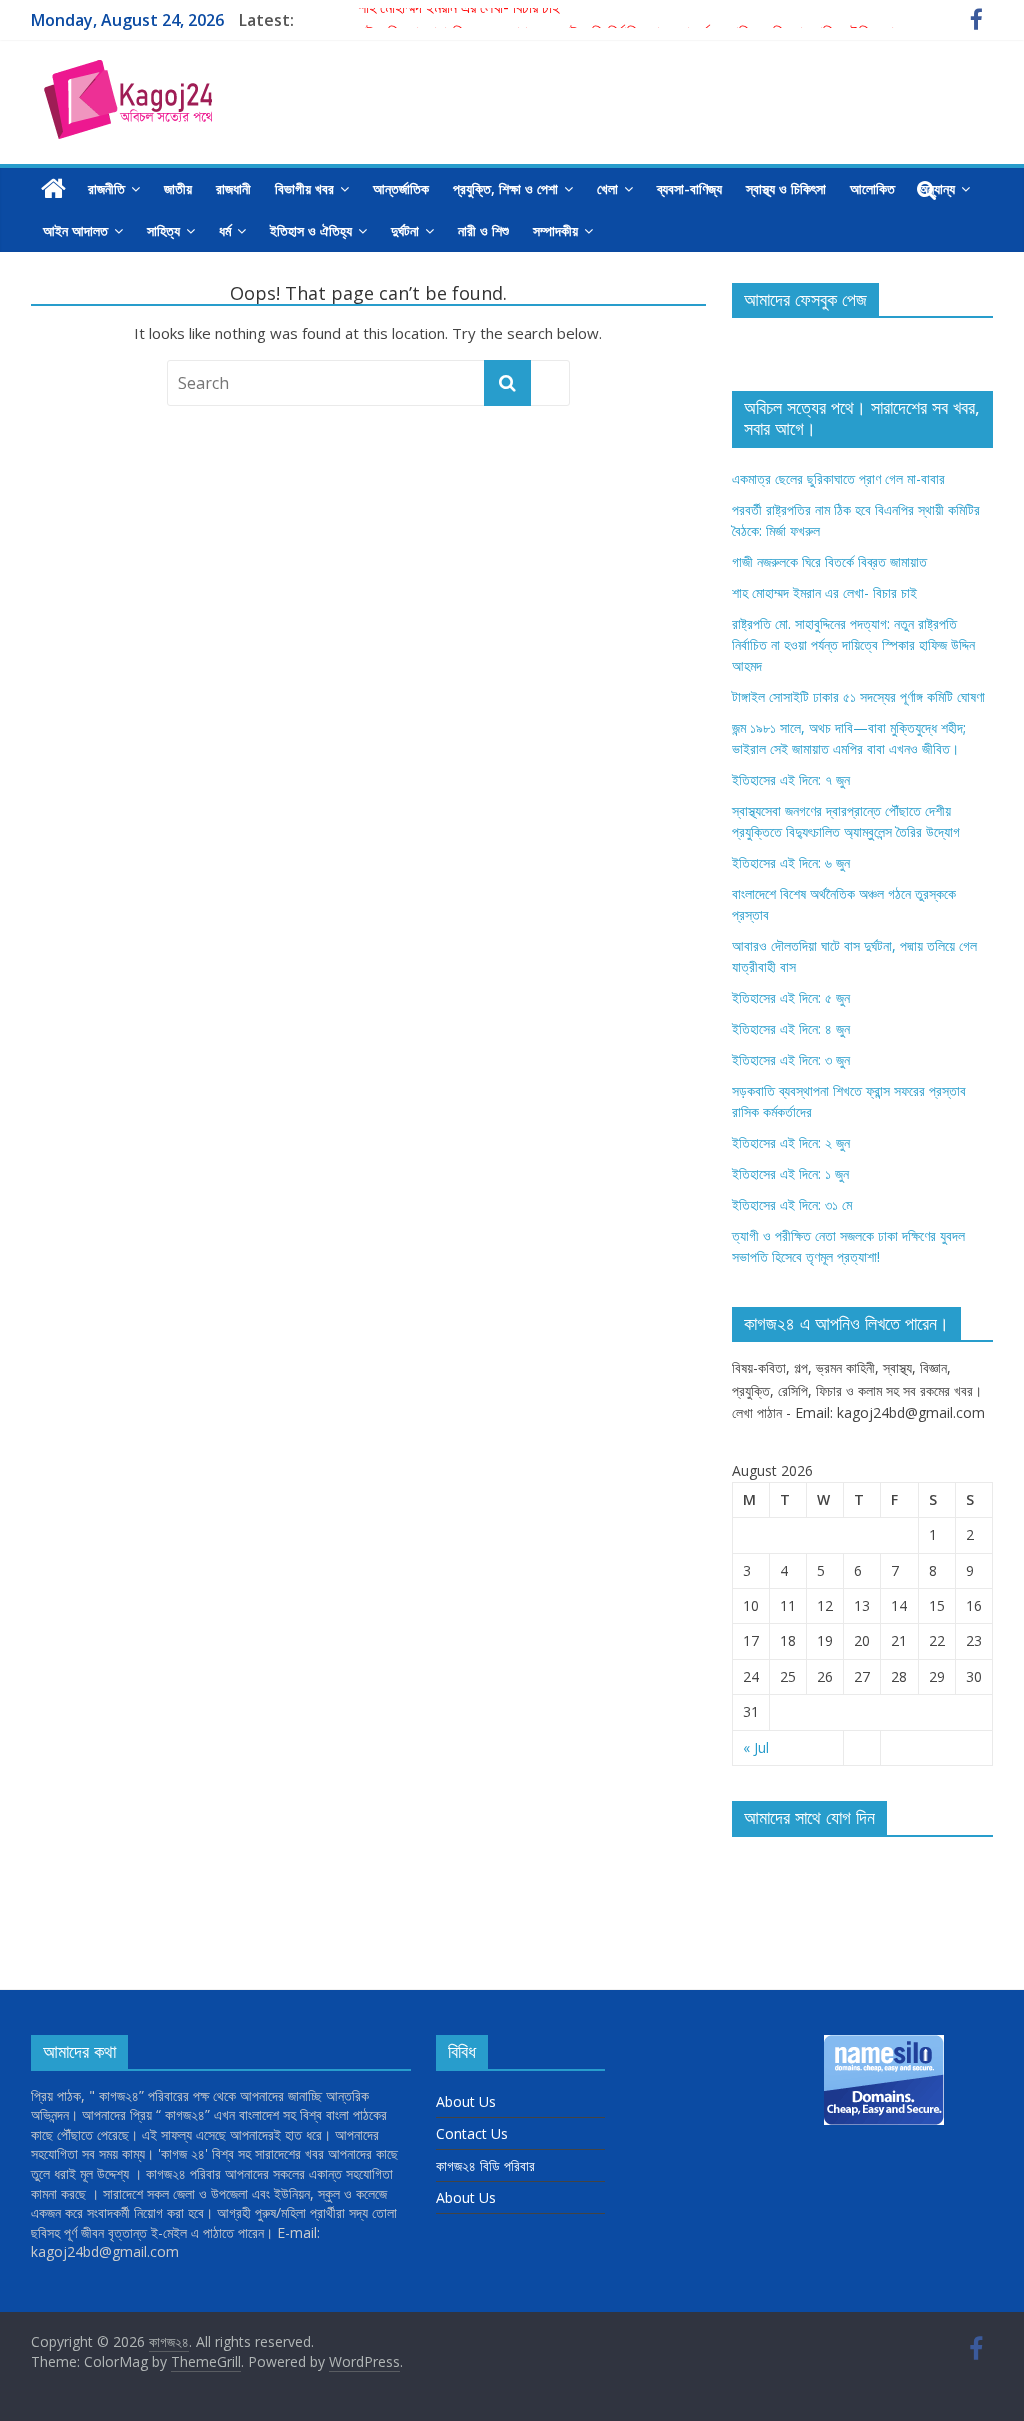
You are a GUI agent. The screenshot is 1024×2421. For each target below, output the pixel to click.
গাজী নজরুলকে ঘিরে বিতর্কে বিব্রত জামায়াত (829, 561)
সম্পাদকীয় (555, 230)
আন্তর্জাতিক (401, 188)
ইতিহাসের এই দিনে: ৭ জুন (791, 779)
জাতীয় (178, 188)
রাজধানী (233, 188)
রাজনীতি (106, 188)
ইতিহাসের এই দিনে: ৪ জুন (791, 1028)
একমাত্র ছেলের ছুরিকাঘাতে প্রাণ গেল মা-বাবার (838, 478)
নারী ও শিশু (483, 230)
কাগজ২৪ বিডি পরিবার (485, 2165)
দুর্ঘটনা (405, 230)
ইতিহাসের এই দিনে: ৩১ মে (792, 1204)
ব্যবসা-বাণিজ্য (689, 188)
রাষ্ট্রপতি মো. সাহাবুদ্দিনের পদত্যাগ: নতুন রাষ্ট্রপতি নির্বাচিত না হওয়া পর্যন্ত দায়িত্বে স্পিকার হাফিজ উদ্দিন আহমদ (853, 644)
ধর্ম (225, 230)
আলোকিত (872, 188)
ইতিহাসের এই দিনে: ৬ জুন (791, 862)
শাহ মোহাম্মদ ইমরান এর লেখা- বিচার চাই (459, 20)
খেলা (607, 188)
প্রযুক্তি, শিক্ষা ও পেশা (505, 188)
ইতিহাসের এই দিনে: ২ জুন (791, 1142)
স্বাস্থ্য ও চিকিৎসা (786, 188)
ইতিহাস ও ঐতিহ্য (311, 230)
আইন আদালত (75, 230)
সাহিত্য (163, 230)
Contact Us (472, 2133)
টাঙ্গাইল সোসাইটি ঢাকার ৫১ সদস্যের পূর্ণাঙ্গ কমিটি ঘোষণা (858, 696)
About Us (466, 2101)
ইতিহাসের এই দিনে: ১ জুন (790, 1173)
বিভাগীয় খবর (304, 188)
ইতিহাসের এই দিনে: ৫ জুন (791, 997)
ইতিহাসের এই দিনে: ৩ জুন (791, 1059)
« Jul (756, 1747)
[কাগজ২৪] (53, 189)
